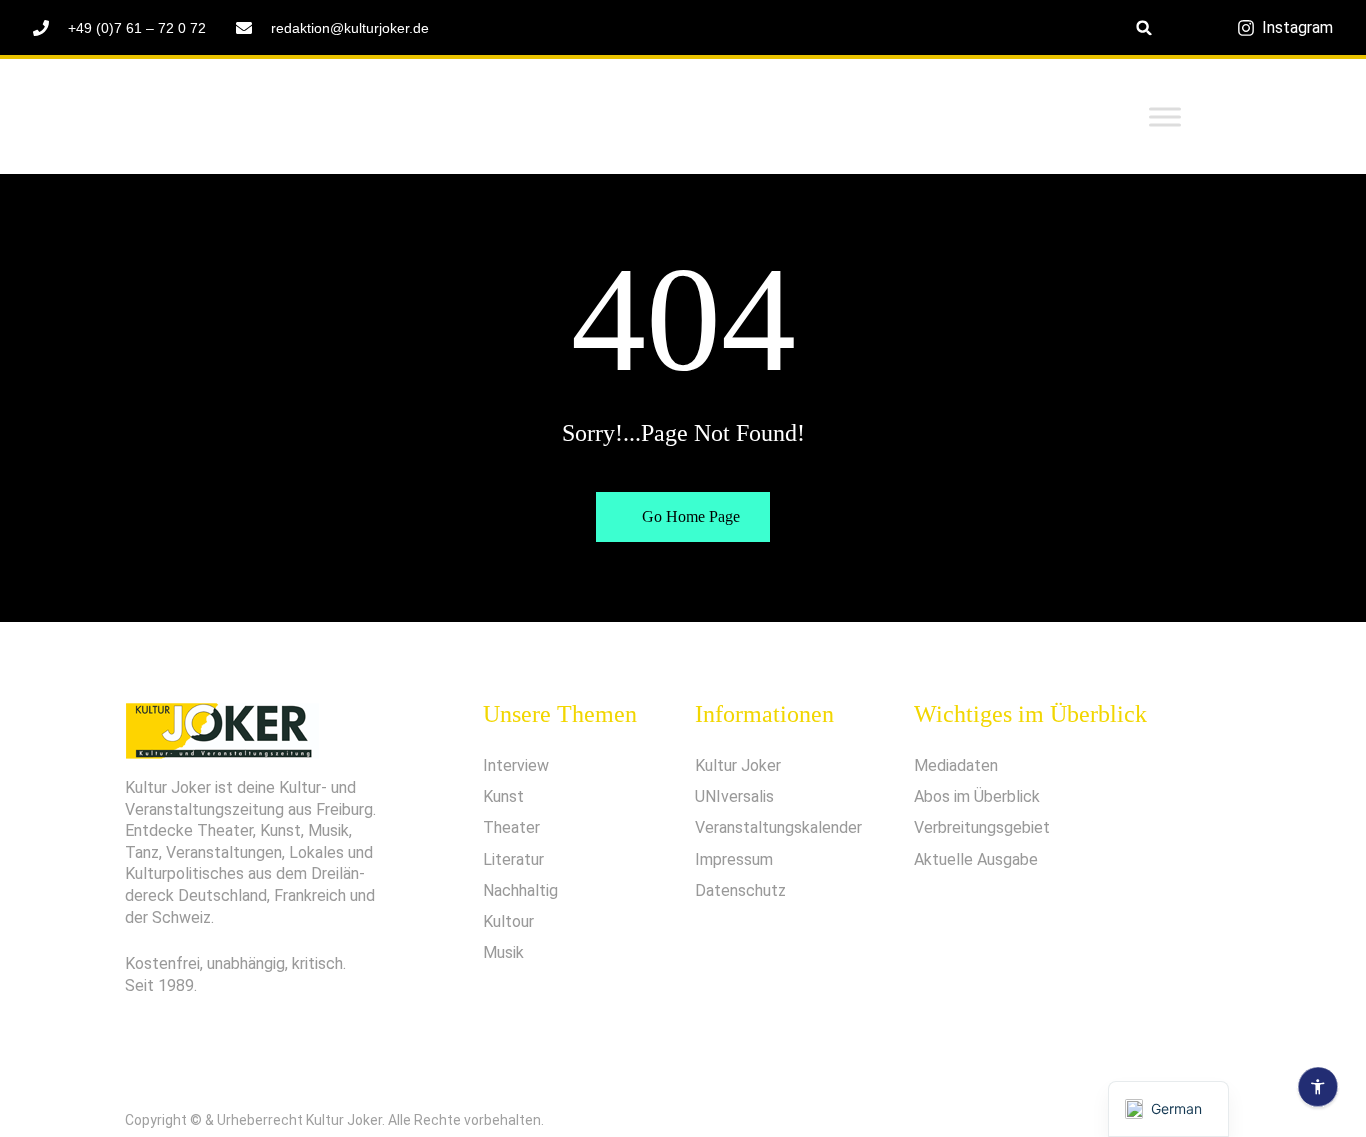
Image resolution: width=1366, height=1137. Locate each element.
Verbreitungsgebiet (982, 827)
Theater (511, 827)
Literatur (513, 859)
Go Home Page (689, 516)
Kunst (503, 796)
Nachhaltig (520, 890)
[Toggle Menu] (1165, 116)
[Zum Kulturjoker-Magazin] (278, 117)
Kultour (508, 921)
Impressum (734, 859)
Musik (503, 952)
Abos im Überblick (977, 796)
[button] (1144, 27)
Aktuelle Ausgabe (976, 859)
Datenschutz (740, 890)
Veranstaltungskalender (778, 827)
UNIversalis (734, 796)
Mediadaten (956, 765)
